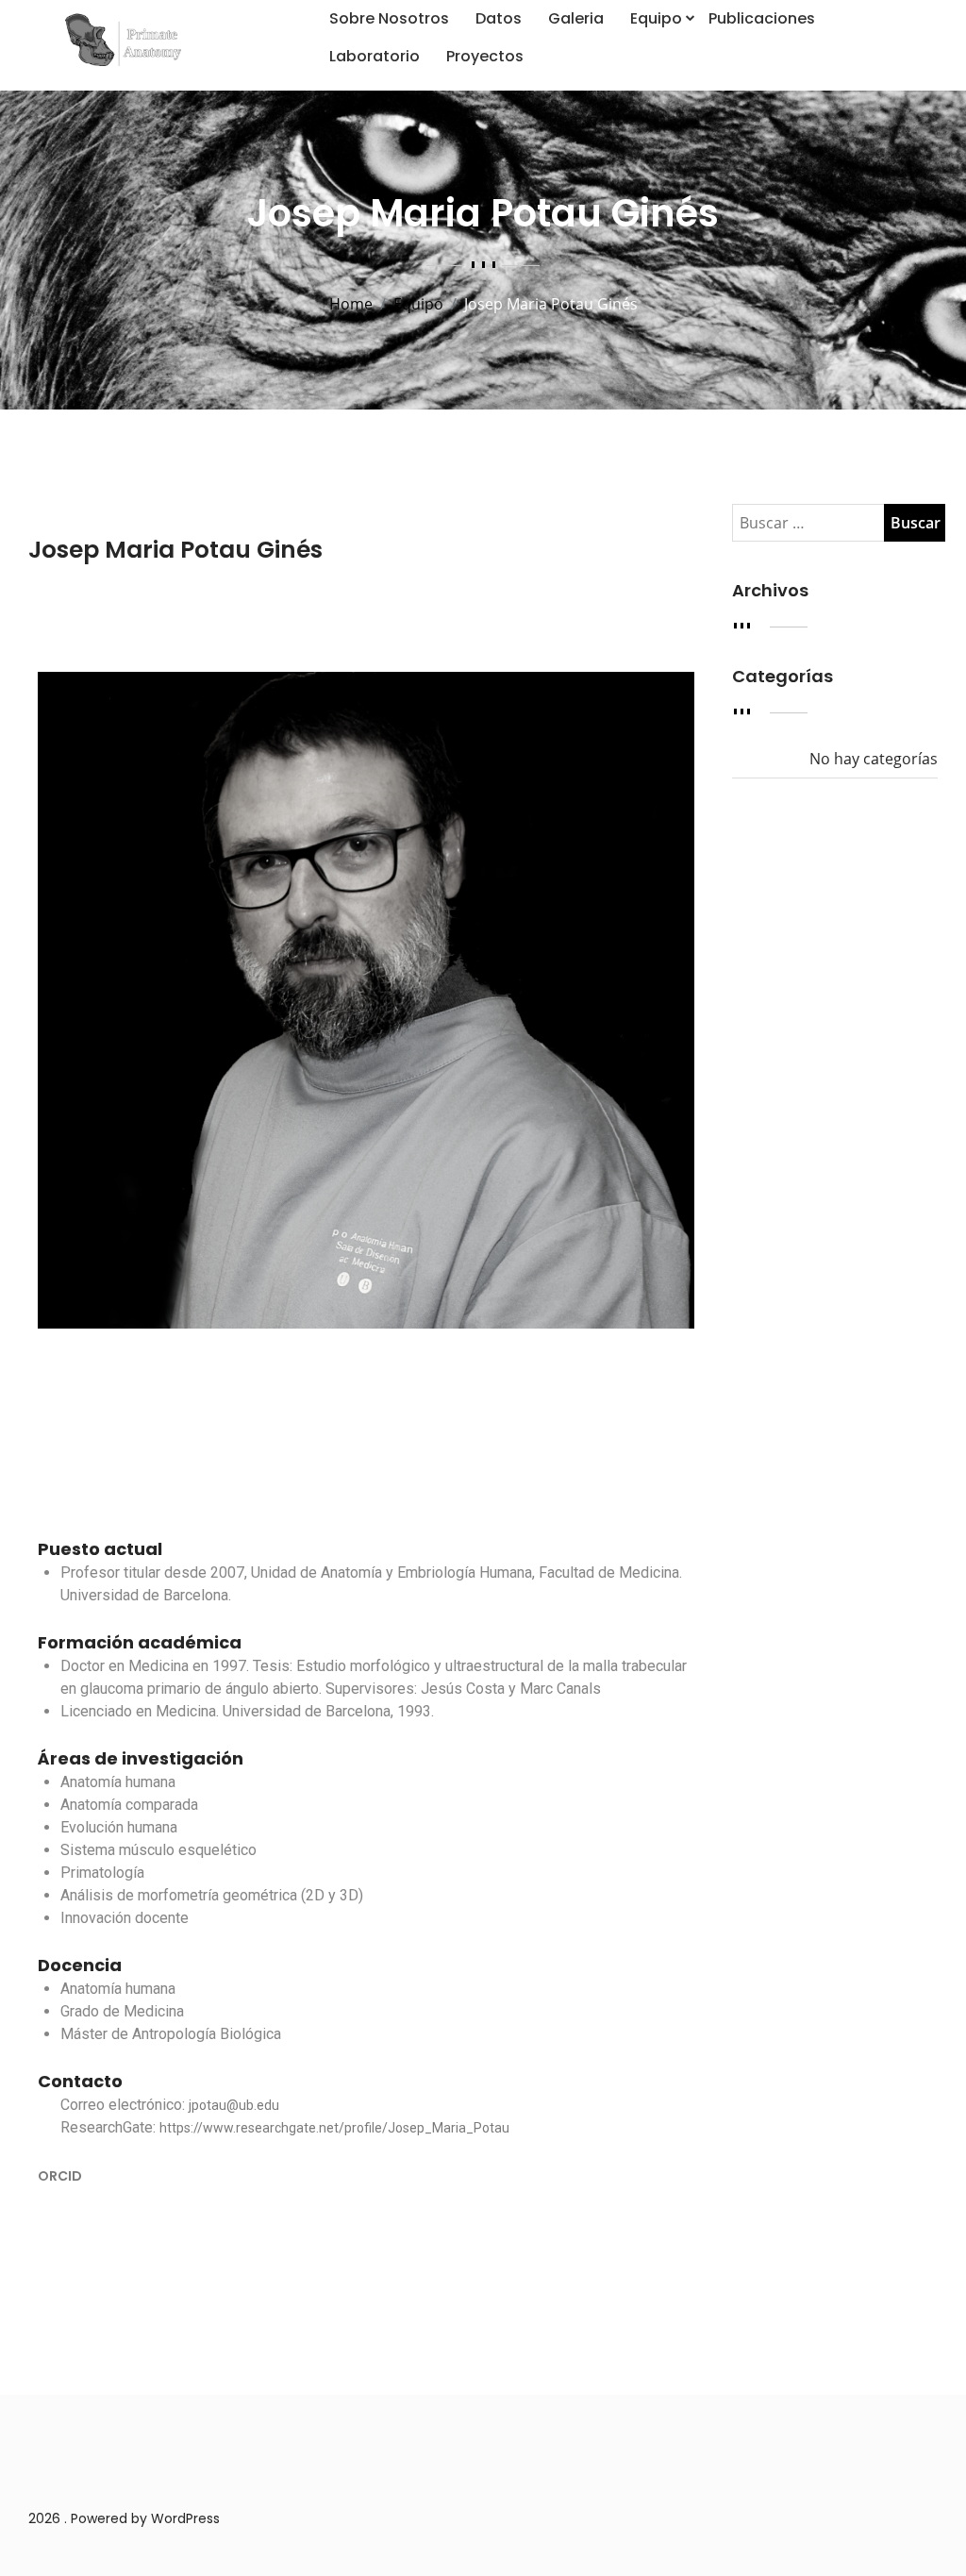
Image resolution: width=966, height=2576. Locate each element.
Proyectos (485, 56)
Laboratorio (375, 56)
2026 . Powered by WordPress (124, 2518)
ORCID (60, 2176)
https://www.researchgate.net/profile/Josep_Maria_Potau (334, 2128)
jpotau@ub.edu (234, 2105)
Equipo (656, 18)
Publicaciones (762, 18)
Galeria (576, 18)
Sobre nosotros (389, 18)
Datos (499, 18)
